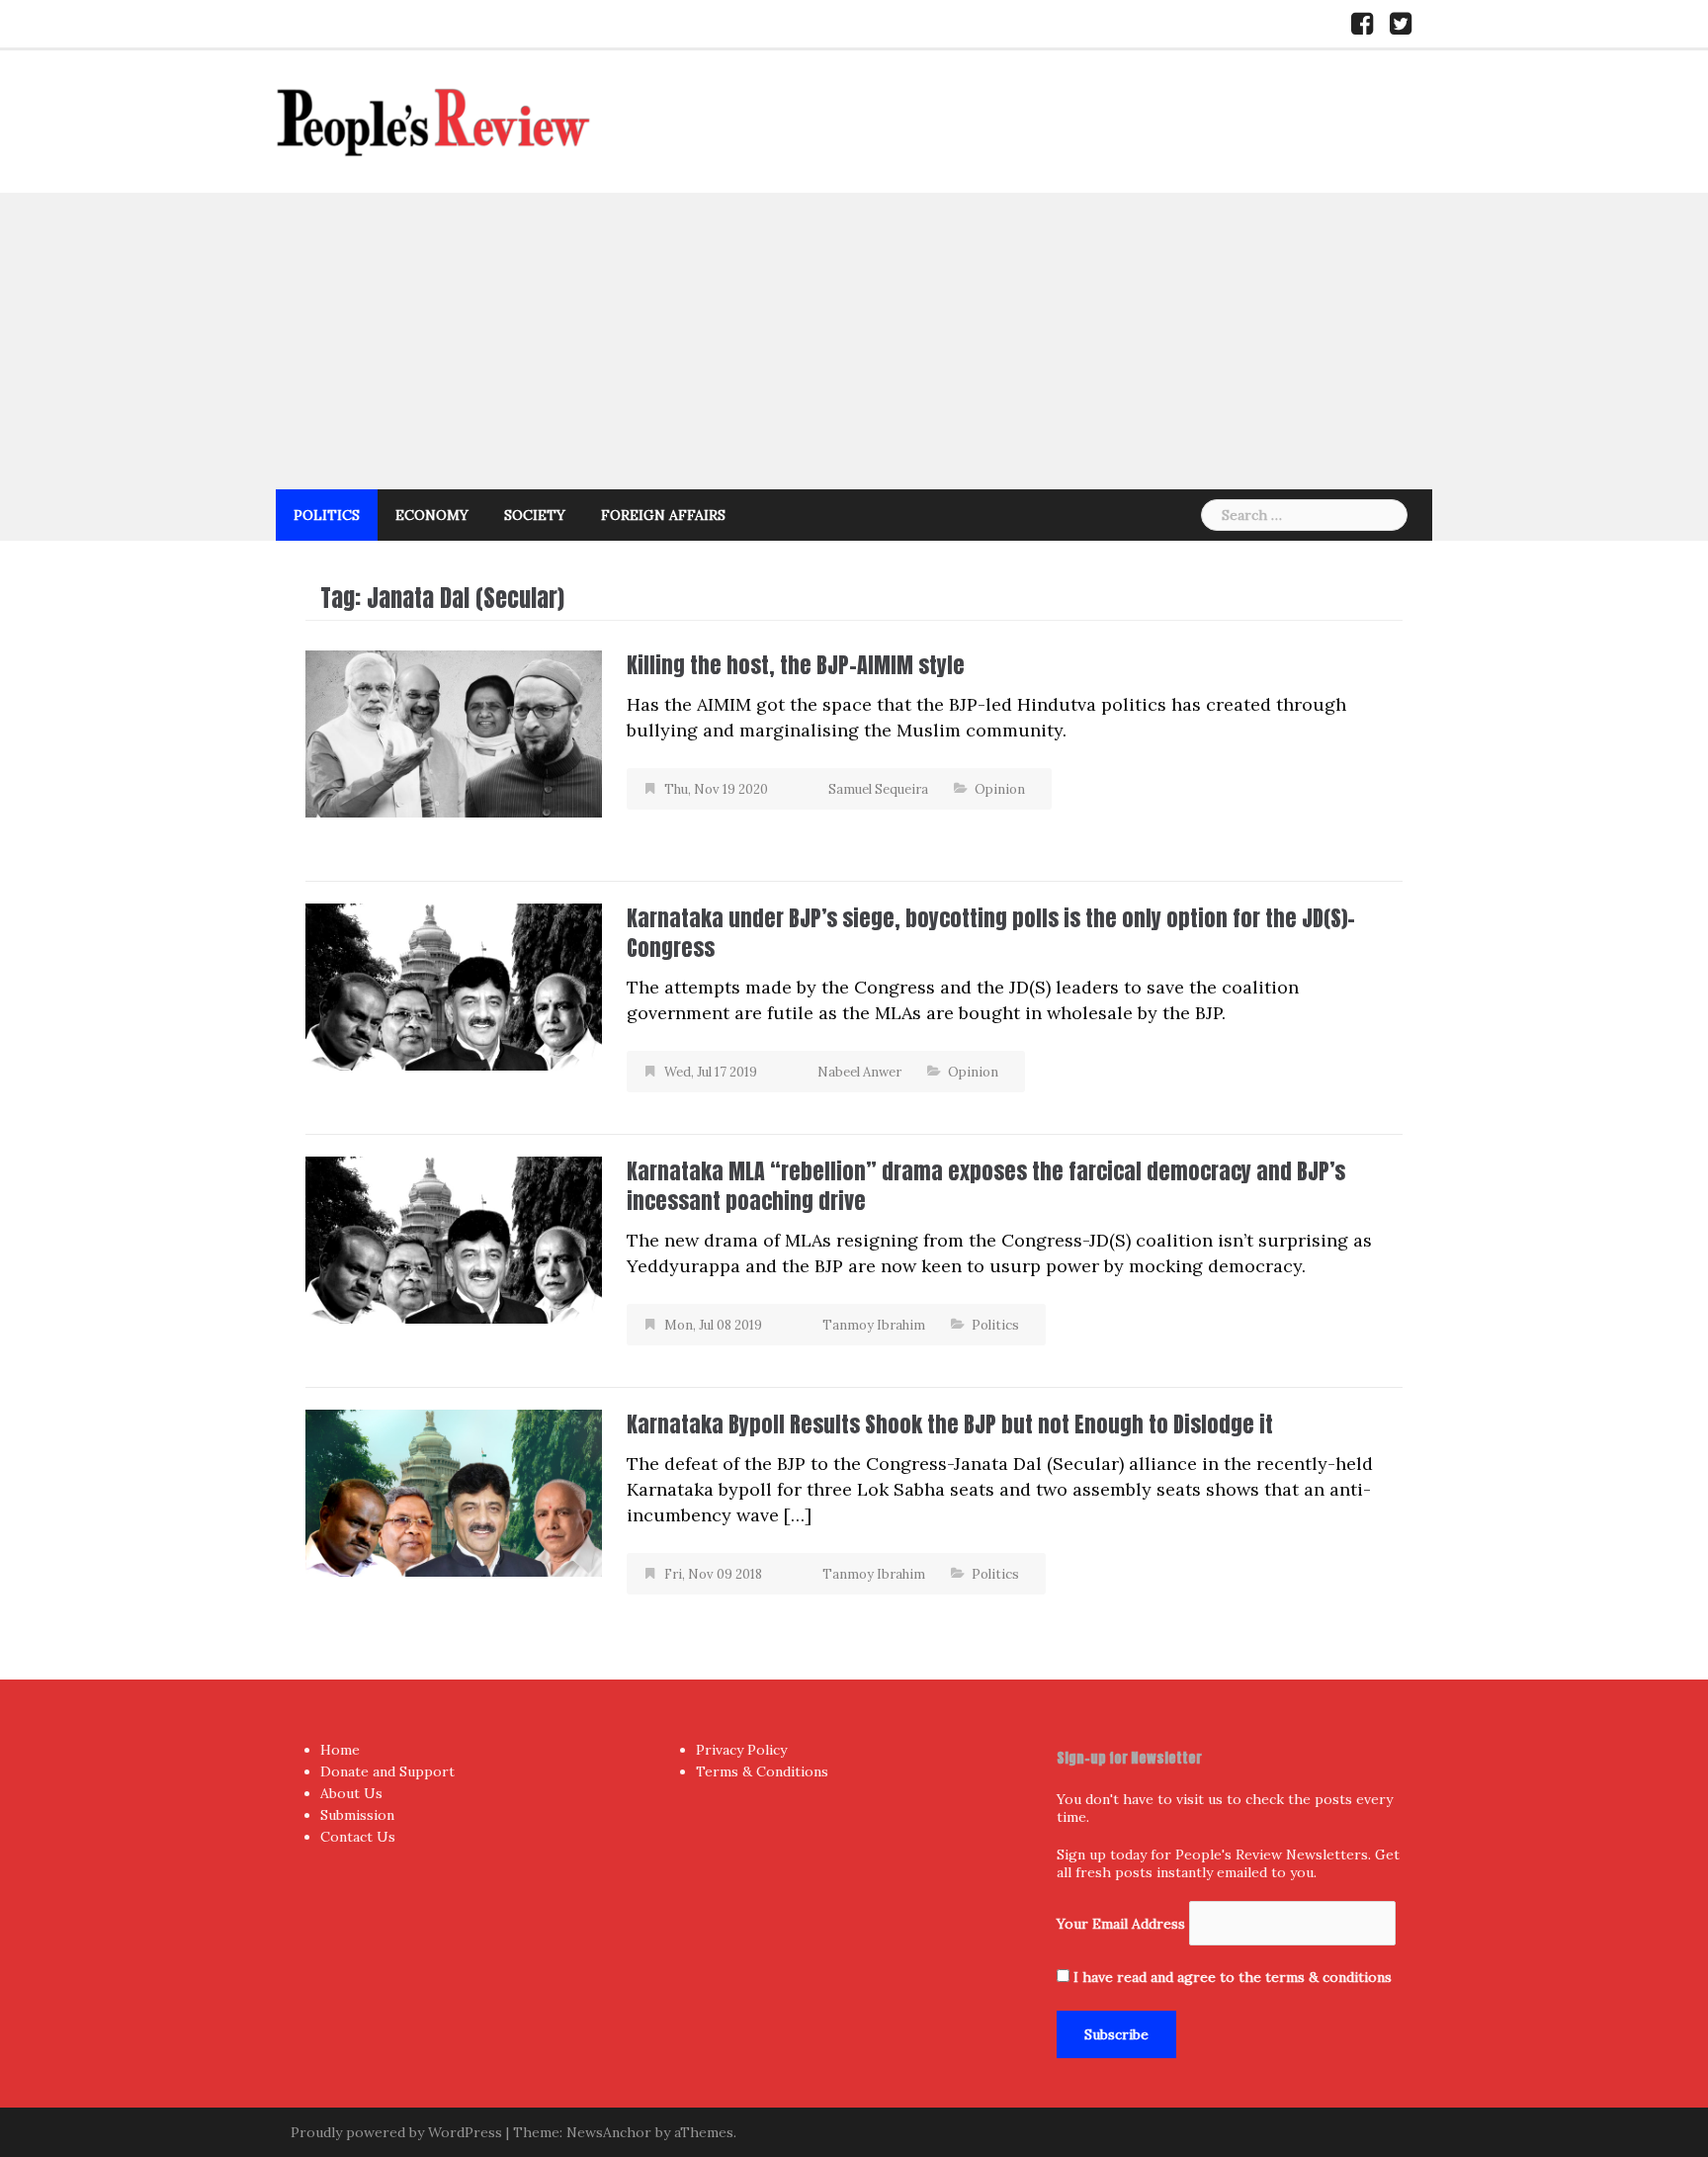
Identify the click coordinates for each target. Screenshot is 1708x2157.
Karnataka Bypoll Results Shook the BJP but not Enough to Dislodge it (950, 1424)
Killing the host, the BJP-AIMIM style (796, 665)
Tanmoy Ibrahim (874, 1325)
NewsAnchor (609, 2132)
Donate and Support (387, 1771)
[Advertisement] (854, 341)
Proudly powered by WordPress (396, 2132)
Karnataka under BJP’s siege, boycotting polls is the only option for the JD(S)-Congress (991, 933)
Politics (327, 515)
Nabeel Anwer (859, 1072)
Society (535, 515)
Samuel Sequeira (878, 789)
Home (340, 1750)
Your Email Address (1121, 1924)
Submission (357, 1815)
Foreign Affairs (663, 515)
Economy (432, 515)
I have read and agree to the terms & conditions (1233, 1977)
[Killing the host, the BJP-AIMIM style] (454, 732)
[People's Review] (434, 120)
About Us (351, 1793)
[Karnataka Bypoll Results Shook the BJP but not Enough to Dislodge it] (454, 1491)
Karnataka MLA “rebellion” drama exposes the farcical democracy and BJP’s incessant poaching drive (986, 1186)
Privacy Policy (741, 1750)
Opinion (1000, 789)
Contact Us (358, 1837)
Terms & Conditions (762, 1771)
